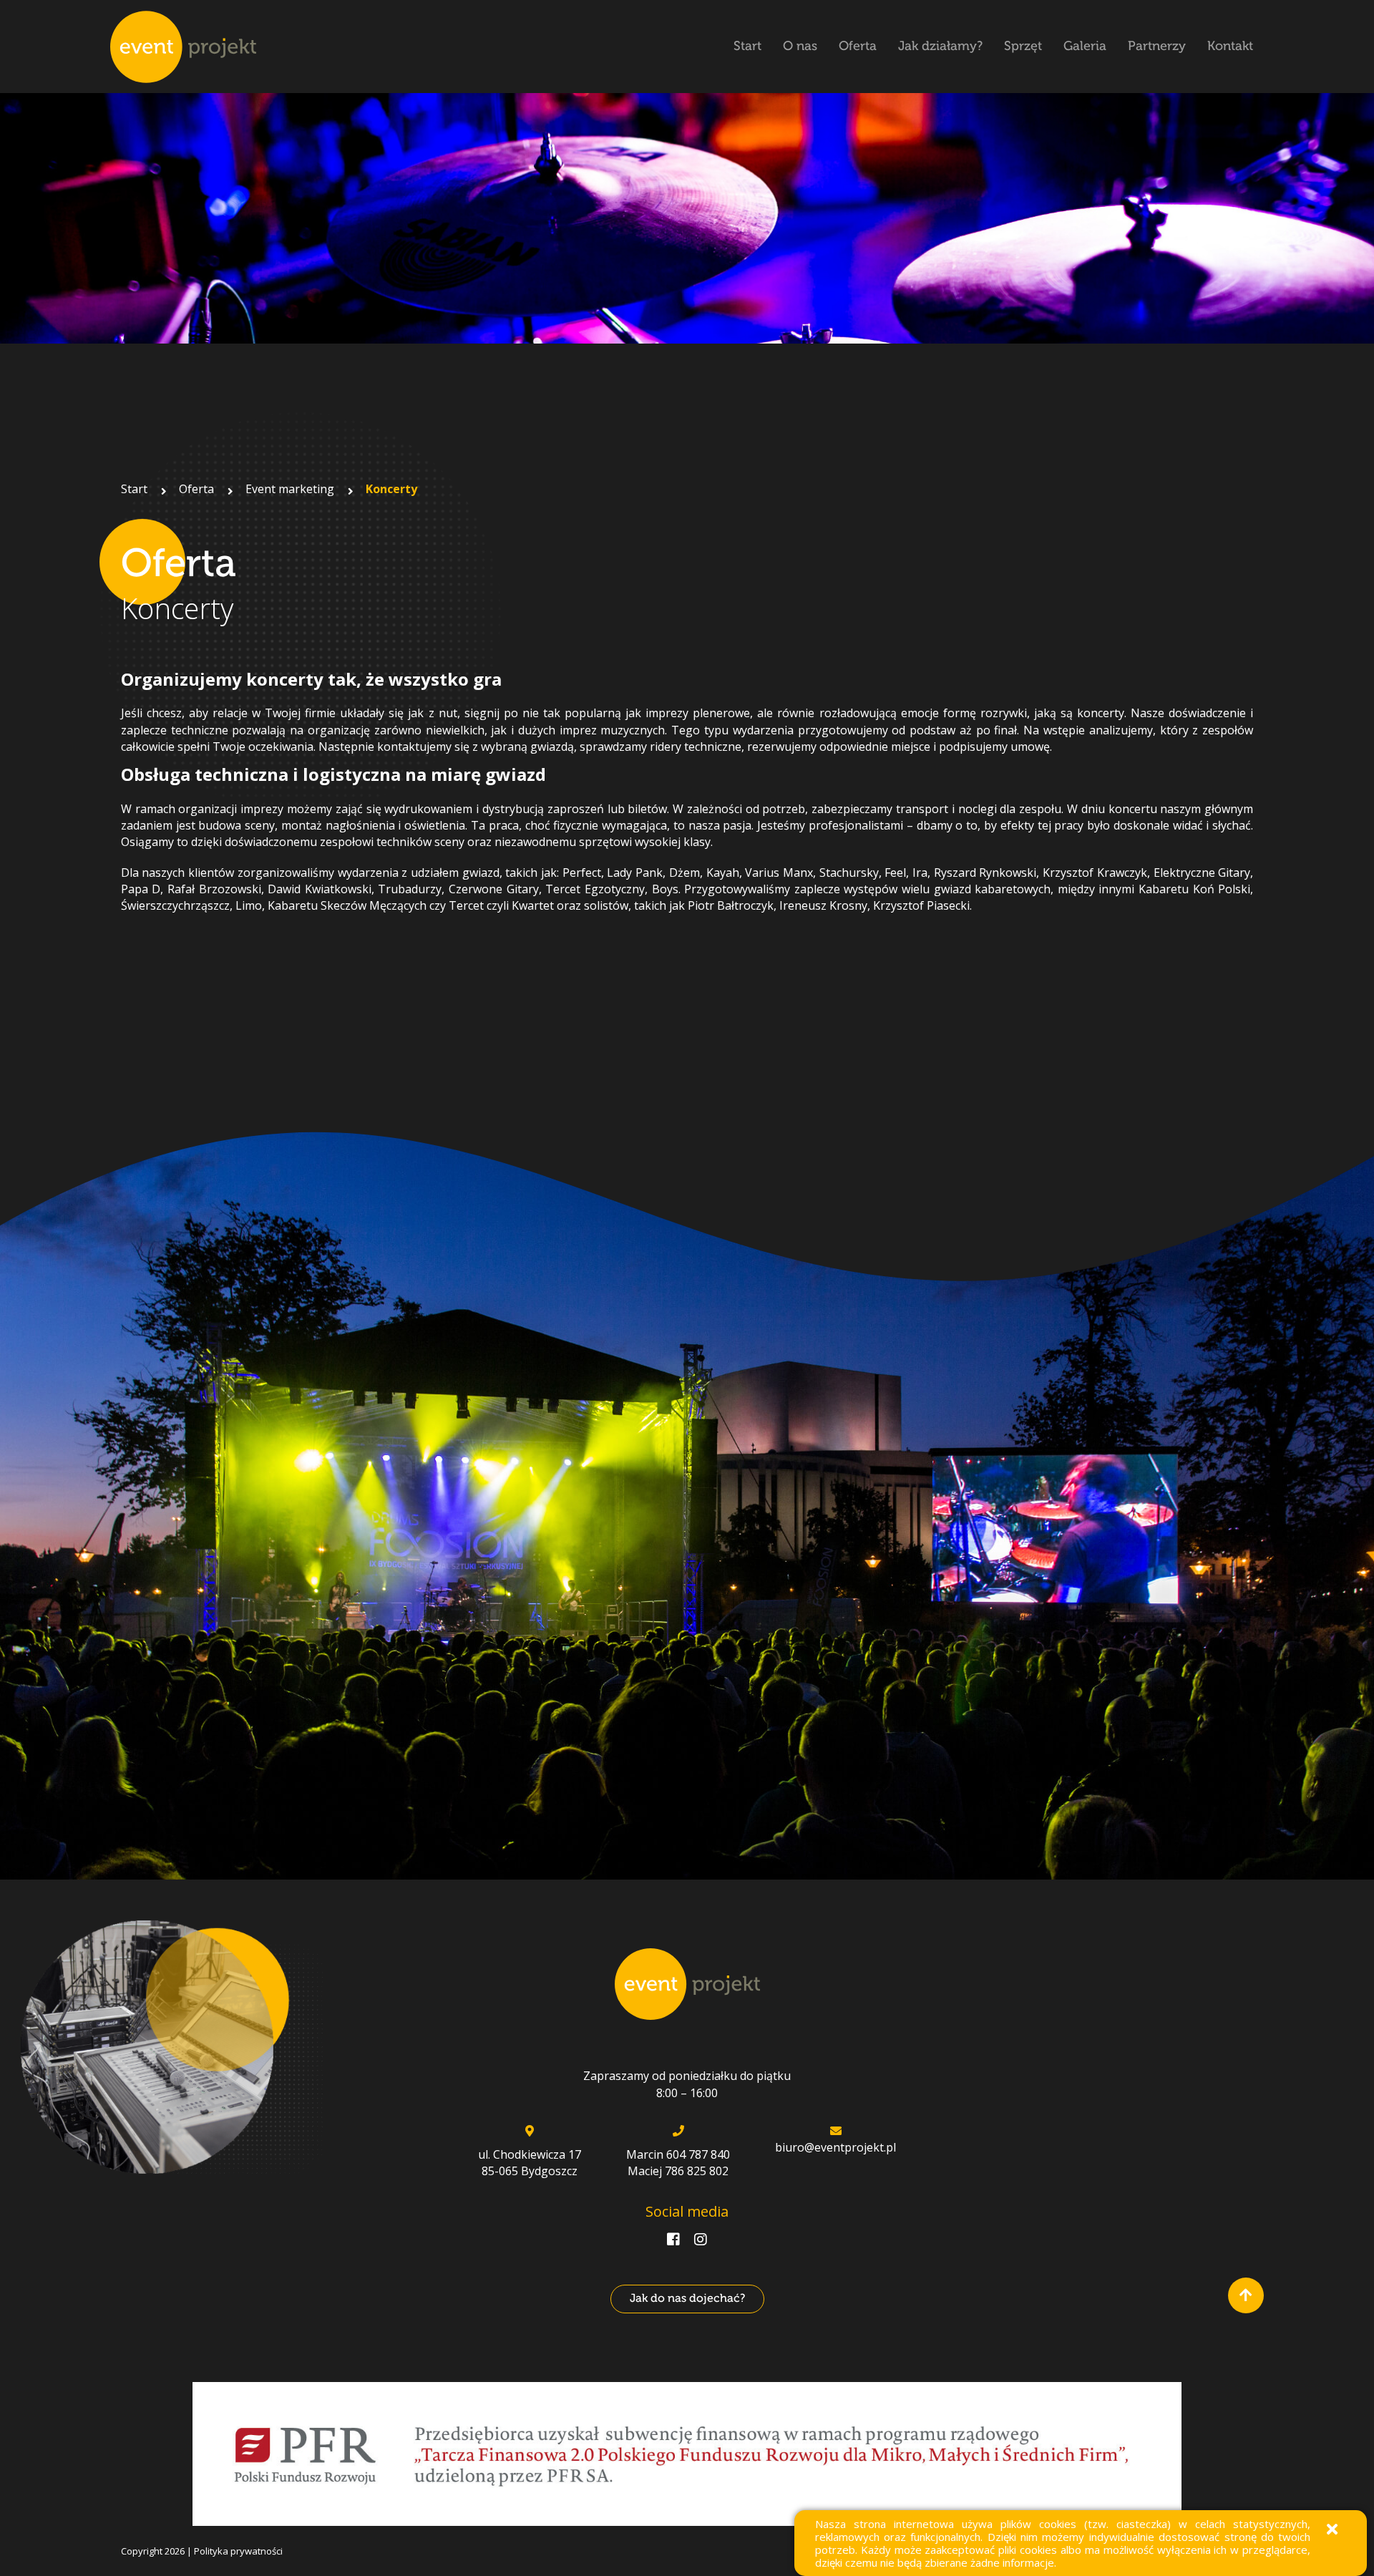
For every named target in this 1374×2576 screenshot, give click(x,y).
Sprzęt (1023, 46)
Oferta (858, 46)
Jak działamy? (940, 46)
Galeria (1085, 46)
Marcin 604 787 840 (678, 2154)
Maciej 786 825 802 (678, 2171)
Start (747, 46)
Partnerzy (1157, 46)
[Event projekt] (183, 47)
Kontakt (1230, 46)
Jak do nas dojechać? (687, 2298)
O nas (800, 46)
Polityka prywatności (238, 2551)
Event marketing (290, 489)
